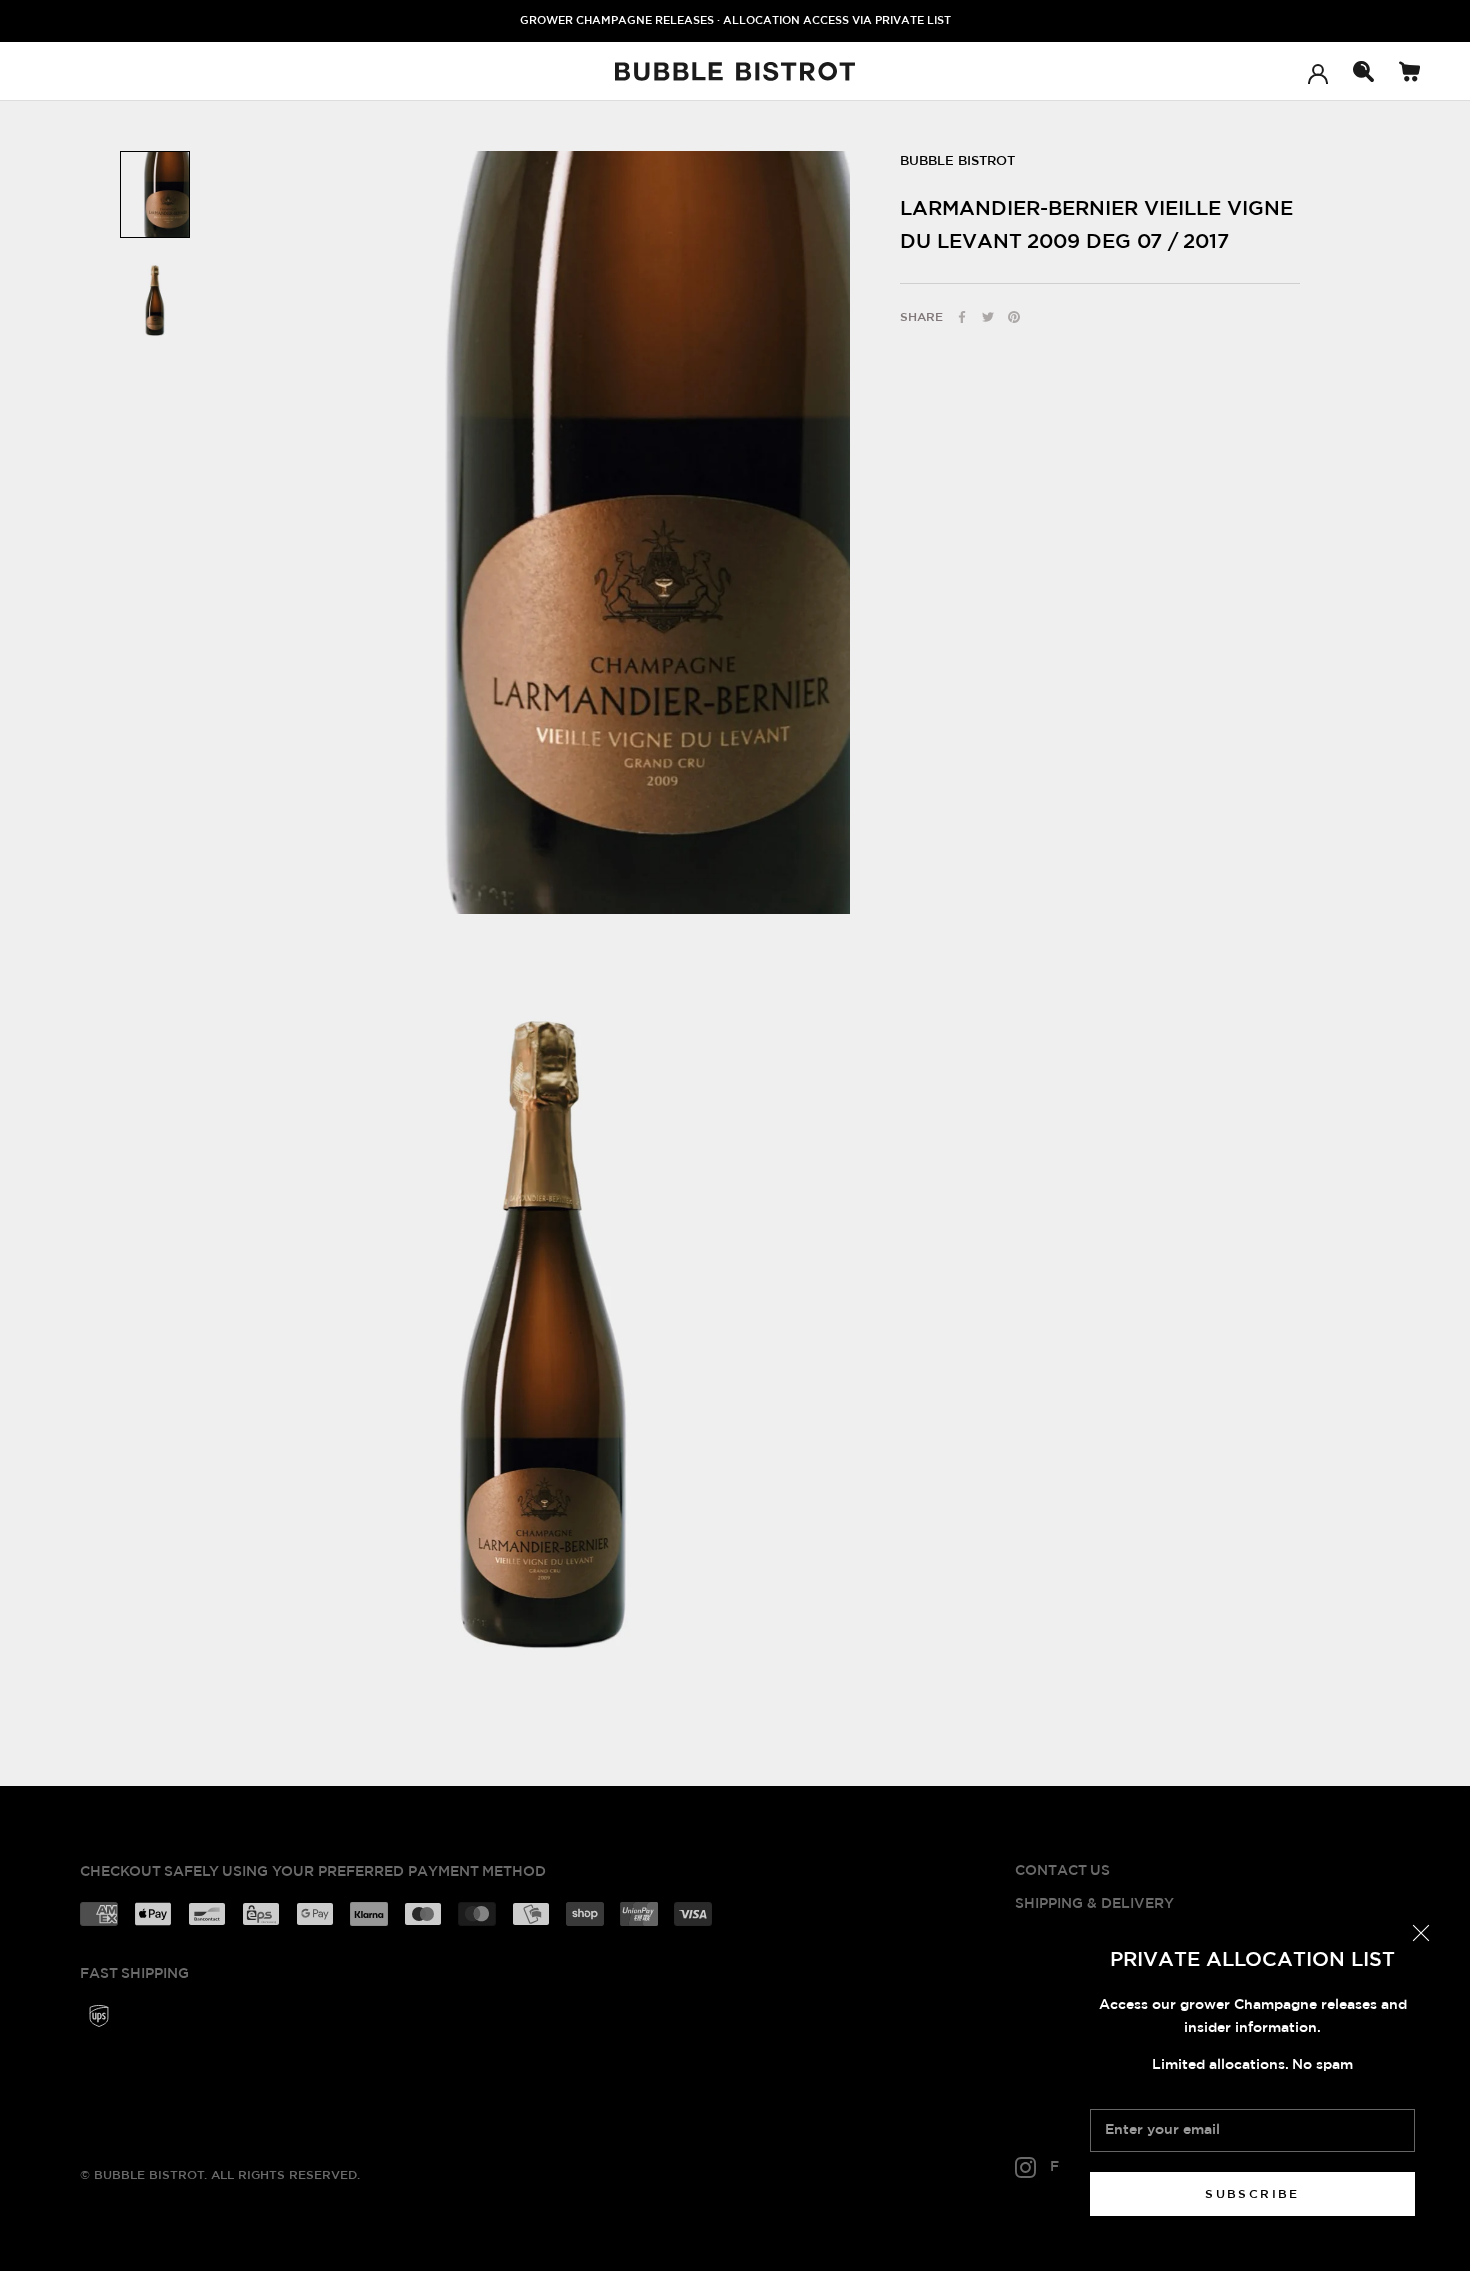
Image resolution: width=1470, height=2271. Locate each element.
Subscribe (1252, 2194)
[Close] (1421, 1933)
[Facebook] (962, 317)
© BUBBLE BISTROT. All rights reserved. (220, 2175)
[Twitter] (988, 317)
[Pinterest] (1014, 317)
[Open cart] (1409, 71)
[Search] (1363, 71)
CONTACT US (1062, 1871)
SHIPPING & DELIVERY (1094, 1904)
